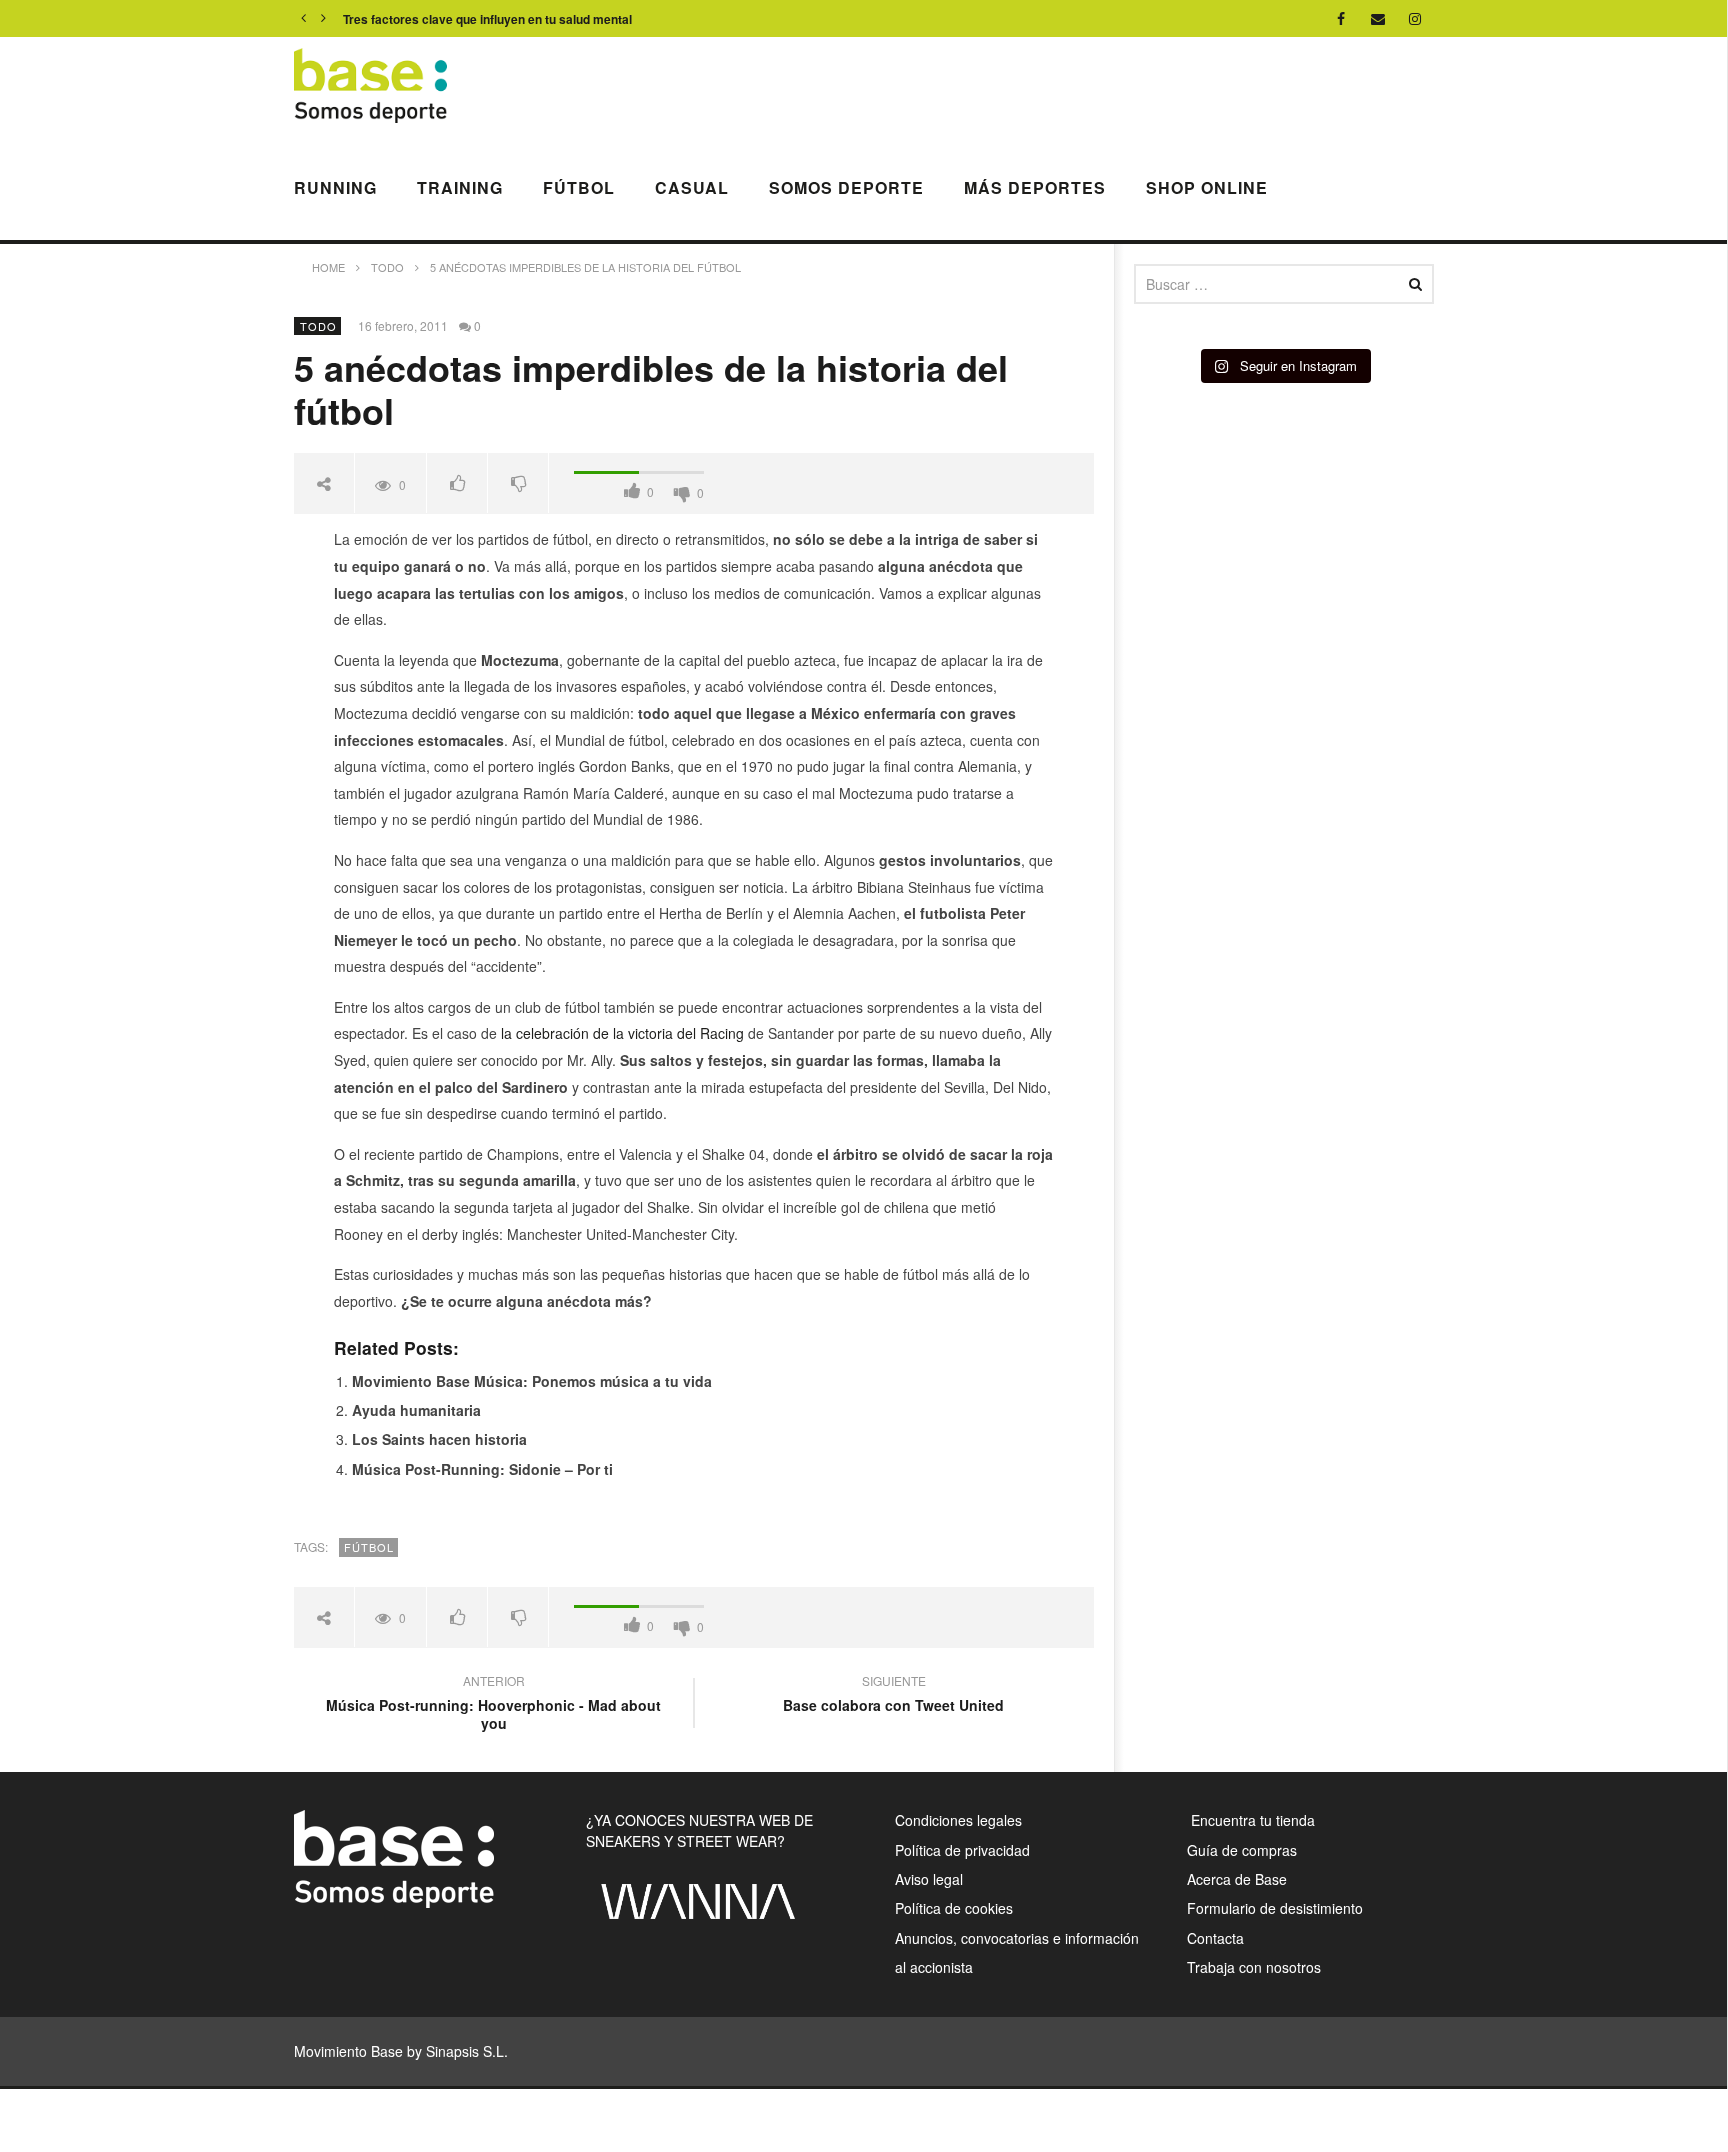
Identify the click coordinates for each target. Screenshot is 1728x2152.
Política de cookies (954, 1908)
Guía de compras (1242, 1850)
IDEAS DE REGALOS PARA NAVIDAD (450, 19)
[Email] (1378, 18)
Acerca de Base (1237, 1879)
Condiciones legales (958, 1820)
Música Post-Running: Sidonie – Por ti (482, 1469)
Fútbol (579, 187)
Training (460, 187)
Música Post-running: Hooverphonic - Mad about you (493, 1705)
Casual (692, 187)
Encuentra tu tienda (1251, 1820)
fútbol (369, 1547)
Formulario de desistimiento (1275, 1908)
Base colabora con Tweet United (893, 1696)
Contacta (1215, 1938)
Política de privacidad (962, 1850)
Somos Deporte (846, 187)
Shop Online (1207, 187)
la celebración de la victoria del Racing (622, 1033)
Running (335, 187)
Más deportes (1035, 187)
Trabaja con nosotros (1254, 1967)
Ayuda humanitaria (416, 1410)
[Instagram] (1415, 18)
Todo (318, 326)
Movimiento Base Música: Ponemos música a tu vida (532, 1381)
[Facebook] (1341, 18)
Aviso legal (929, 1879)
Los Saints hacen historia (439, 1439)
